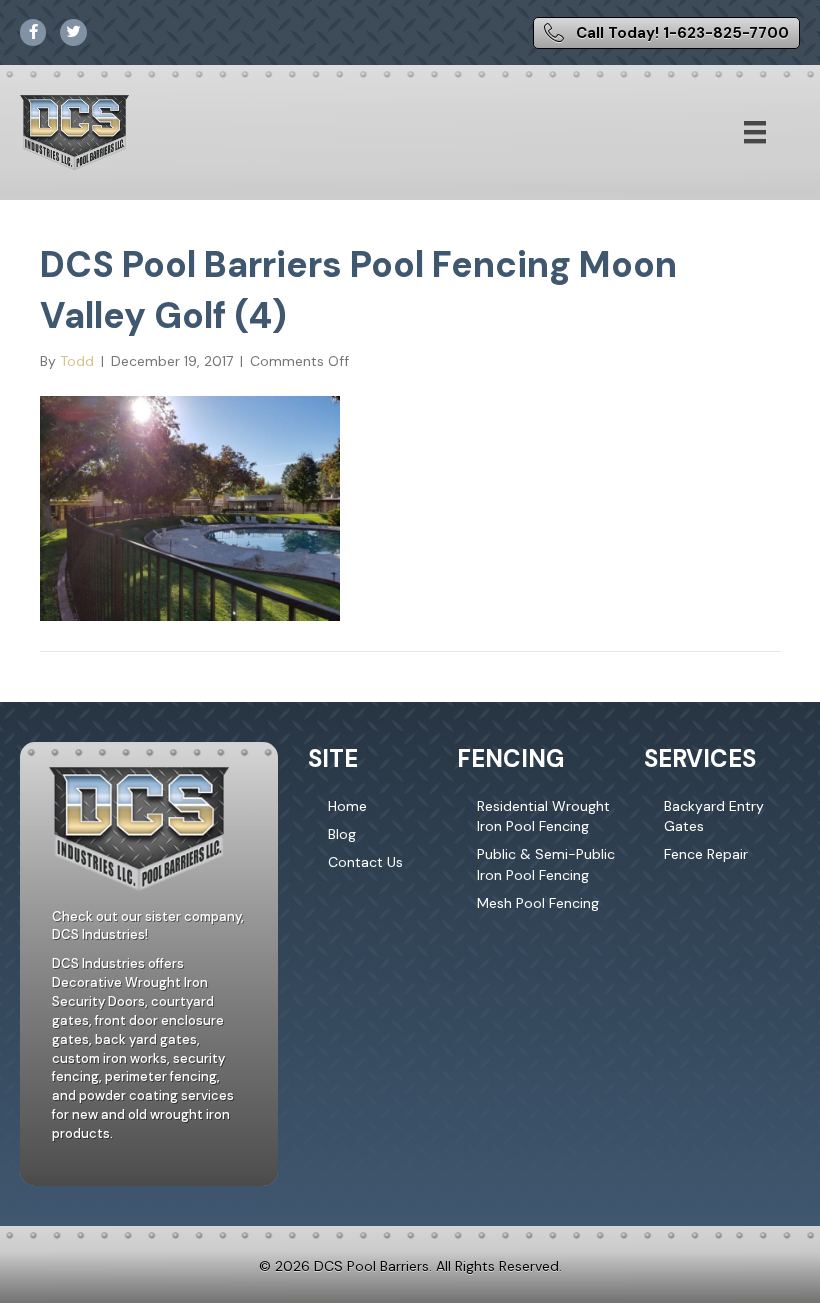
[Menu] (755, 132)
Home (347, 806)
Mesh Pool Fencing (538, 903)
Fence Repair (706, 854)
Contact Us (365, 862)
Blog (342, 834)
